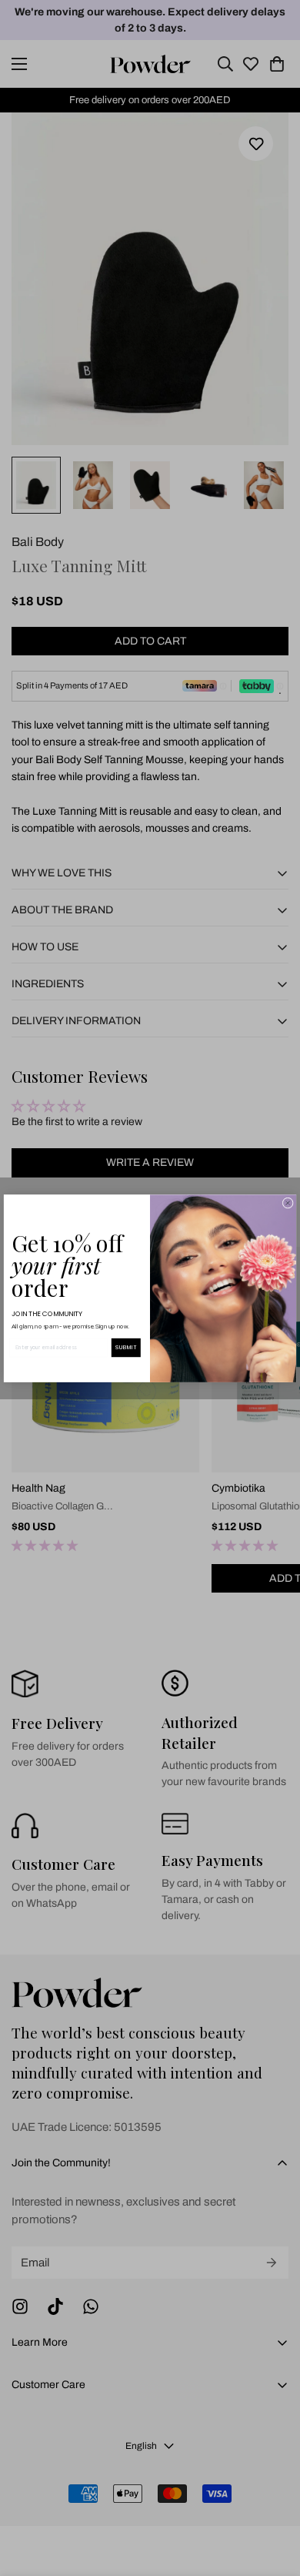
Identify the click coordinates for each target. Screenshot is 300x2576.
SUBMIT (126, 1347)
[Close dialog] (288, 1203)
